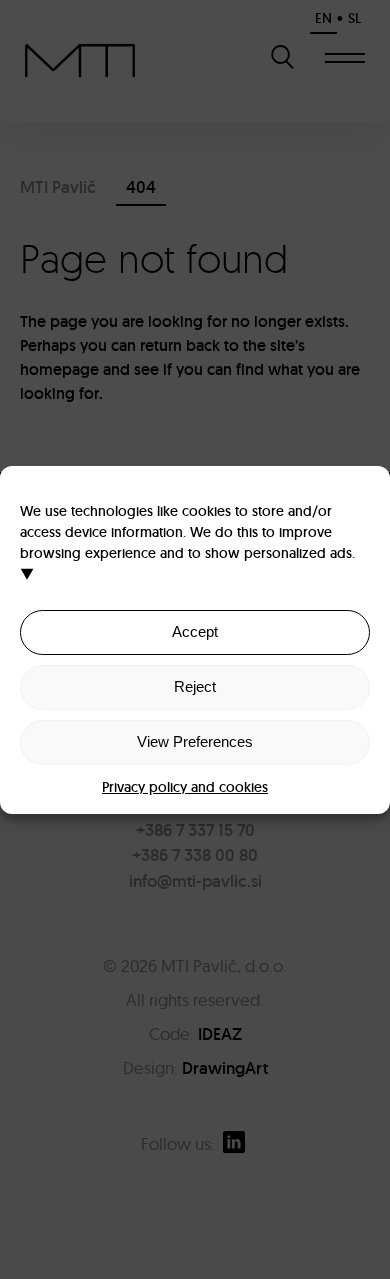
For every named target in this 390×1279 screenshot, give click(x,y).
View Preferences (195, 741)
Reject (195, 686)
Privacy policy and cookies (185, 787)
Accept (195, 631)
